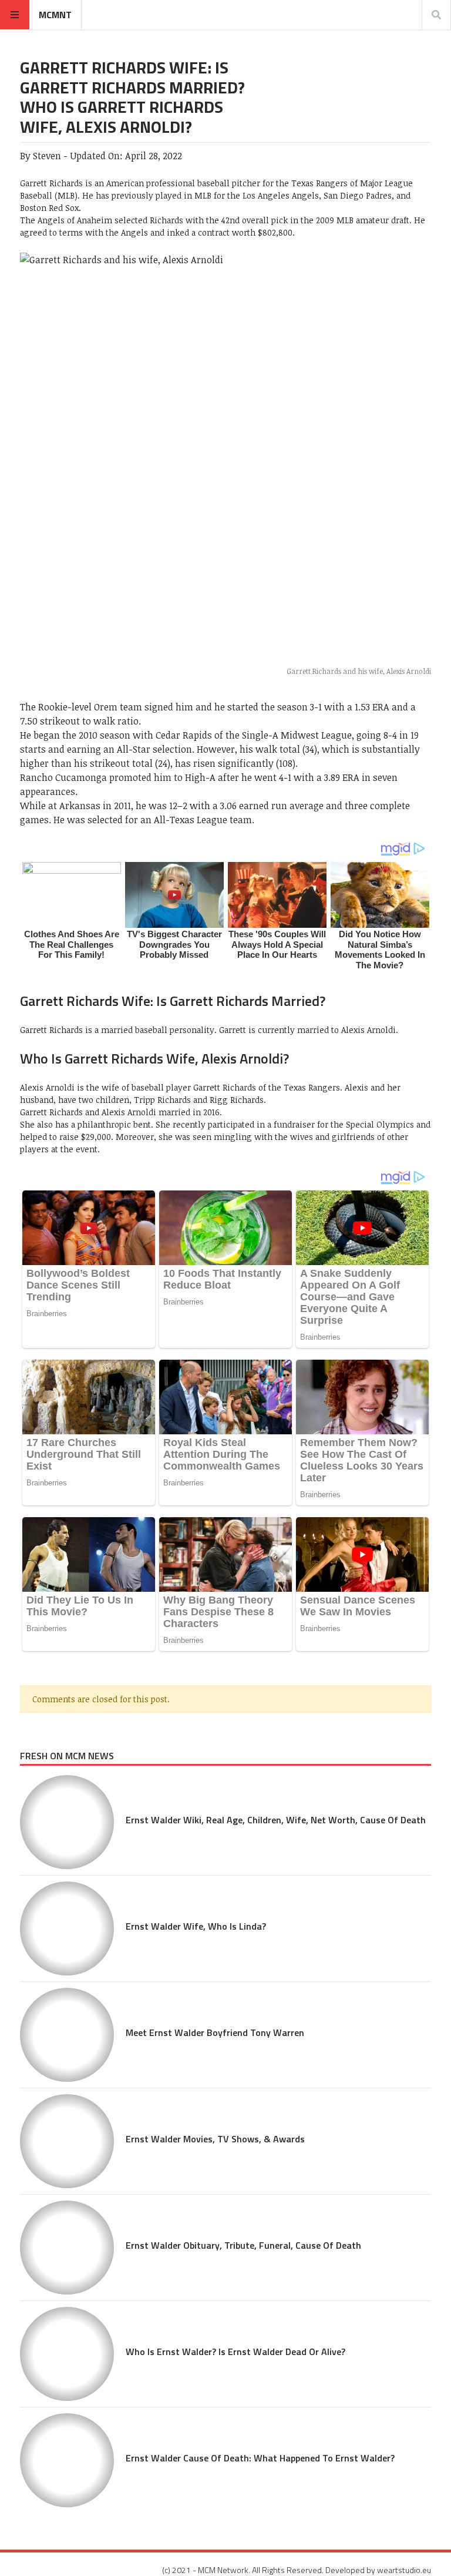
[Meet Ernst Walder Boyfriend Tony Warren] (67, 2035)
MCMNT (55, 15)
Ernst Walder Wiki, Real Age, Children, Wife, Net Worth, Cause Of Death (276, 1820)
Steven (47, 156)
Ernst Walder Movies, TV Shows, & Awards (215, 2139)
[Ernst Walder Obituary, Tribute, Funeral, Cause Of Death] (67, 2248)
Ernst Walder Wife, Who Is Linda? (196, 1926)
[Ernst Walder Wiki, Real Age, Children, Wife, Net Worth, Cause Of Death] (67, 1822)
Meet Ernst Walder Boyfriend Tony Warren (215, 2032)
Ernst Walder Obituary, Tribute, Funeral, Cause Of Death (243, 2245)
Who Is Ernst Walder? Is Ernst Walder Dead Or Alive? (235, 2352)
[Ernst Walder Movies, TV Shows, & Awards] (67, 2141)
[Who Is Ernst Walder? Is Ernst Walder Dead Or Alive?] (67, 2354)
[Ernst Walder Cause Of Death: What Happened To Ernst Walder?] (67, 2460)
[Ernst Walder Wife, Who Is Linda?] (67, 1928)
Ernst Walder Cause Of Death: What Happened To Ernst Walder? (260, 2458)
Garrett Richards (51, 183)
